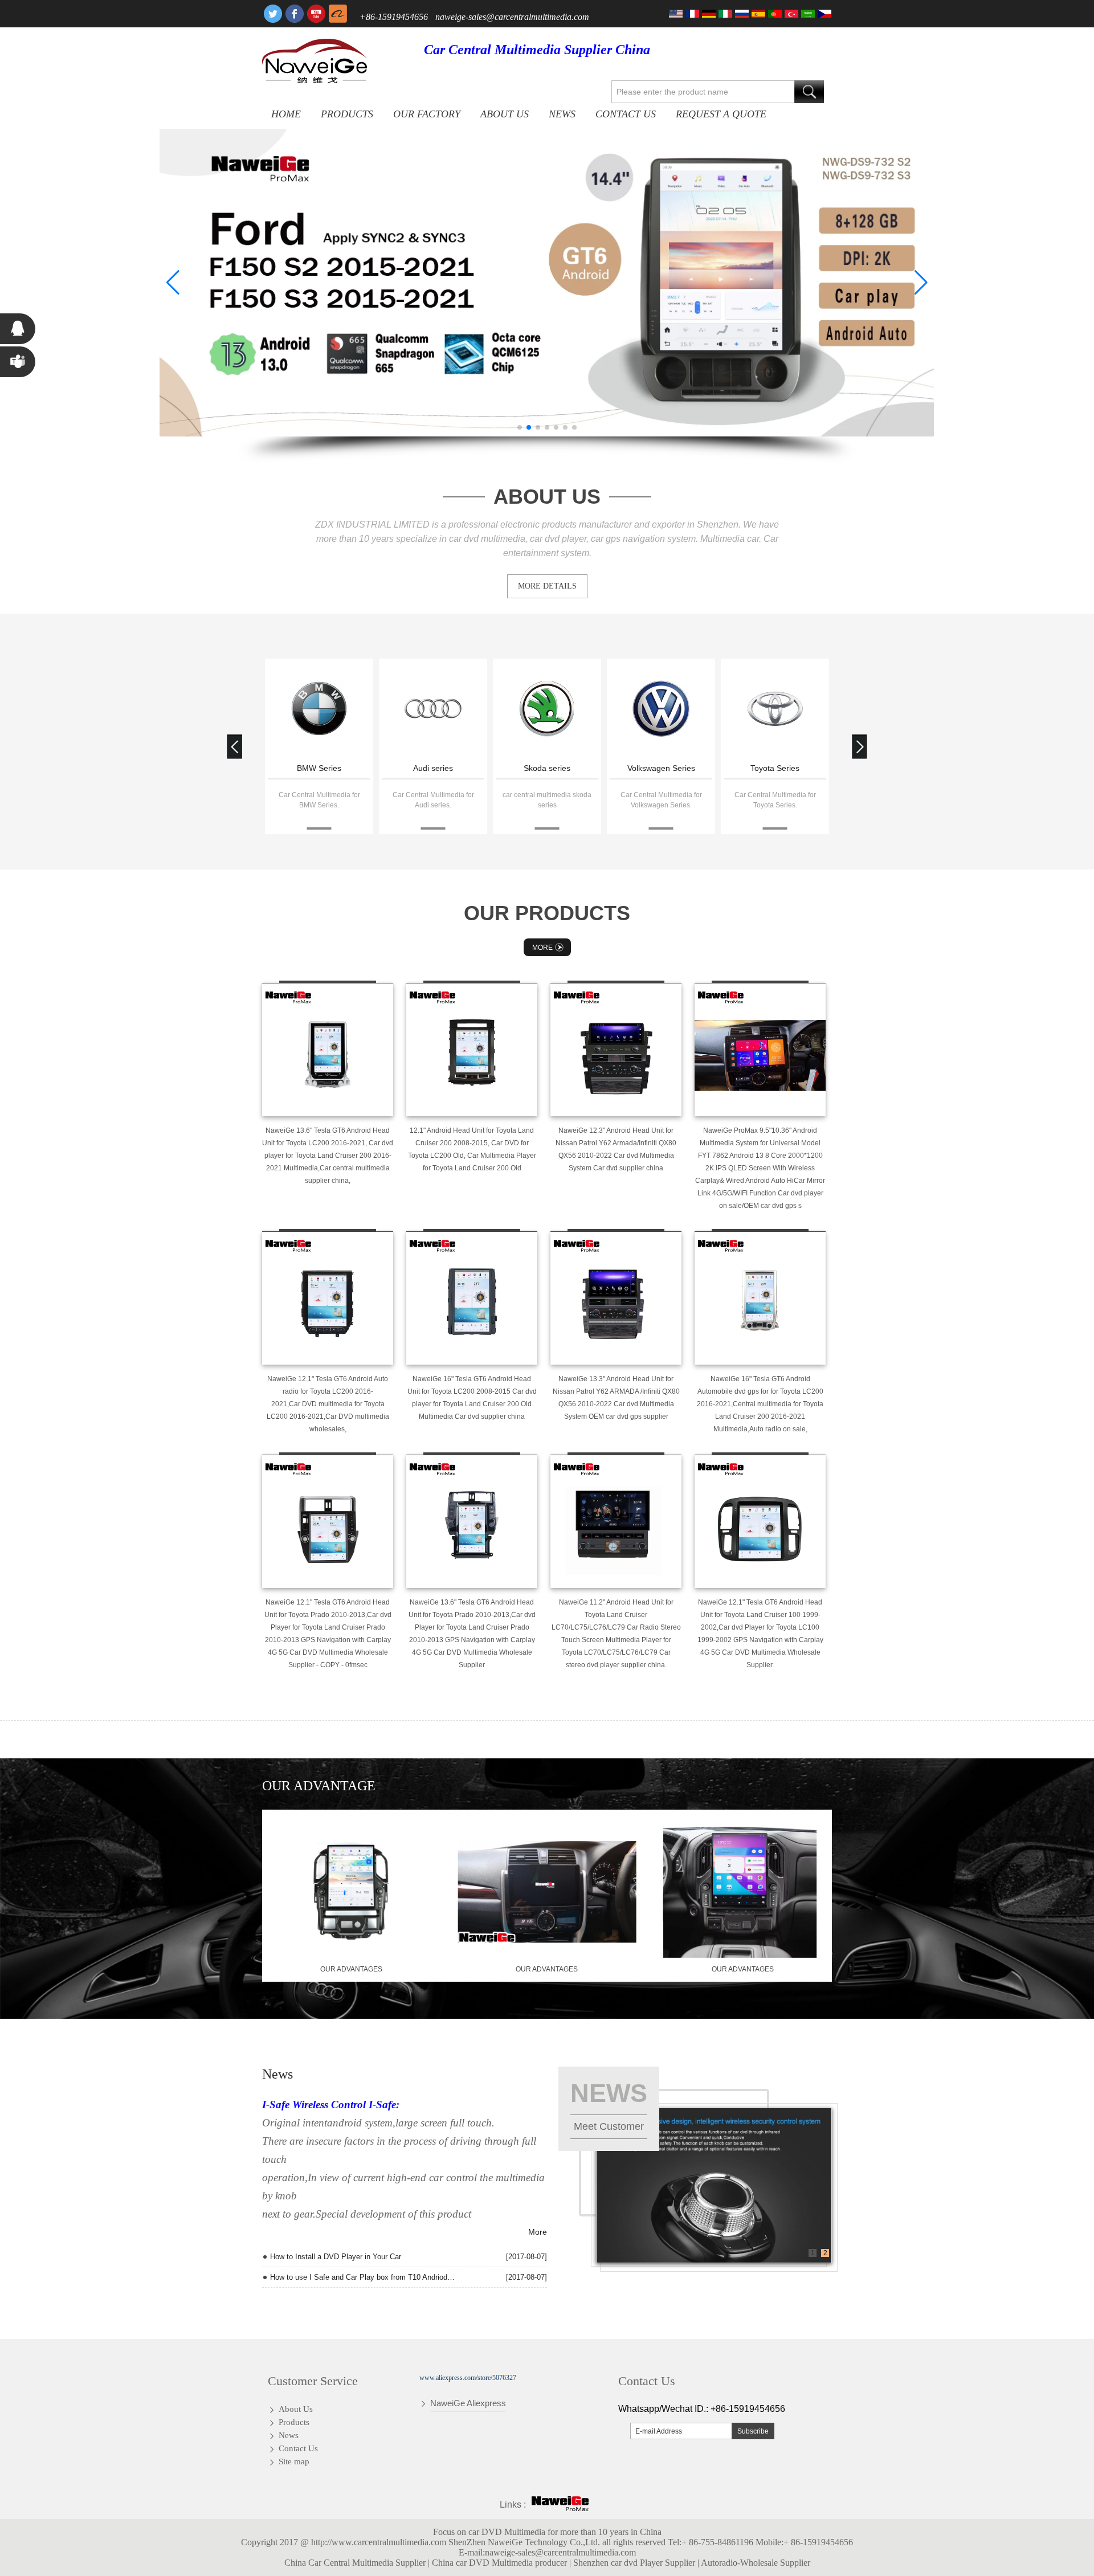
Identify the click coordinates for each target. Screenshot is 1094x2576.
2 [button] (825, 2253)
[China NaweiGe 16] (472, 1298)
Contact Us (626, 114)
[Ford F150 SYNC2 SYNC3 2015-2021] (547, 283)
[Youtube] (316, 14)
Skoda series (547, 768)
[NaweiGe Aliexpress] (338, 14)
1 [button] (813, 2253)
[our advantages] (351, 1956)
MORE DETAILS (547, 586)
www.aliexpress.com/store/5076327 (468, 2378)
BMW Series (319, 768)
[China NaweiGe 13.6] (328, 1050)
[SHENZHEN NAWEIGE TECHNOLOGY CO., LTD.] (315, 61)
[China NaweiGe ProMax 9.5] (760, 1050)
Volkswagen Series (661, 768)
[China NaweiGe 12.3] (616, 1050)
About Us (505, 114)
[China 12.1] (472, 1050)
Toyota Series (775, 768)
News (562, 114)
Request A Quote (721, 114)
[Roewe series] (319, 710)
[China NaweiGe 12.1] (328, 1298)
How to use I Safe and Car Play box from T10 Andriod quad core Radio (363, 2277)
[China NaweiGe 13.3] (616, 1298)
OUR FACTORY (427, 114)
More (542, 948)
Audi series (433, 768)
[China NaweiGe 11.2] (616, 1521)
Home (286, 114)
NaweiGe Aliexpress (468, 2403)
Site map (294, 2461)
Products (347, 114)
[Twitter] (273, 14)
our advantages (351, 1969)
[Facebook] (295, 14)
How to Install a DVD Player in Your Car (336, 2257)
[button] (520, 427)
